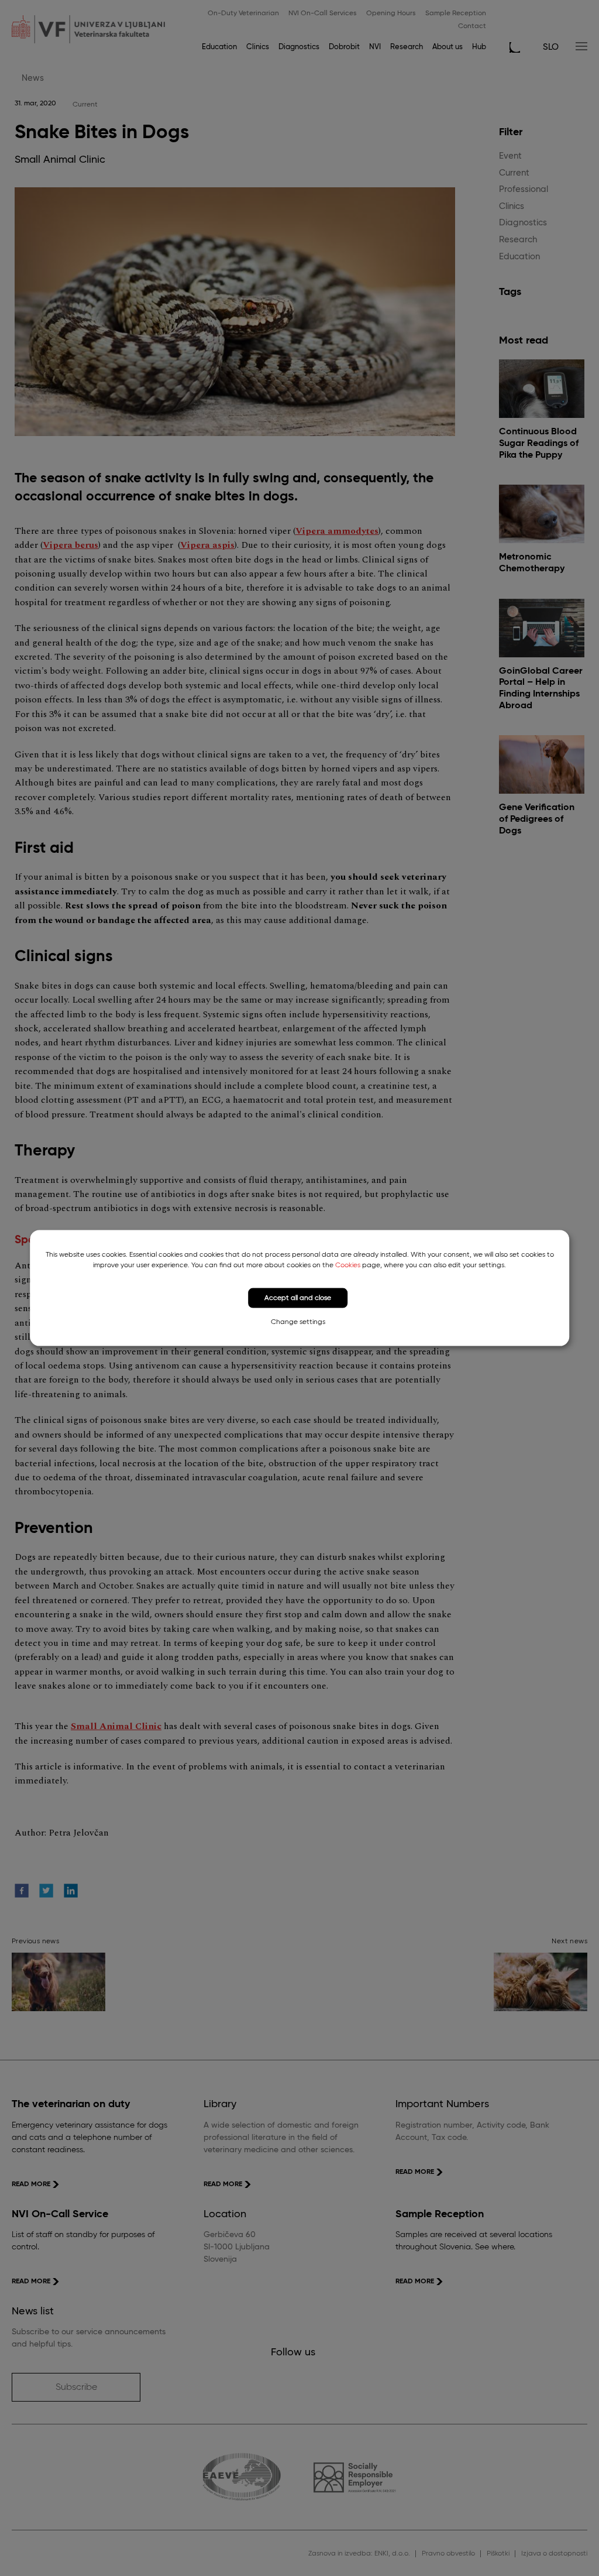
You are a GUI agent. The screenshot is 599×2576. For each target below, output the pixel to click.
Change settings (298, 1322)
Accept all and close (298, 1298)
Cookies (348, 1265)
